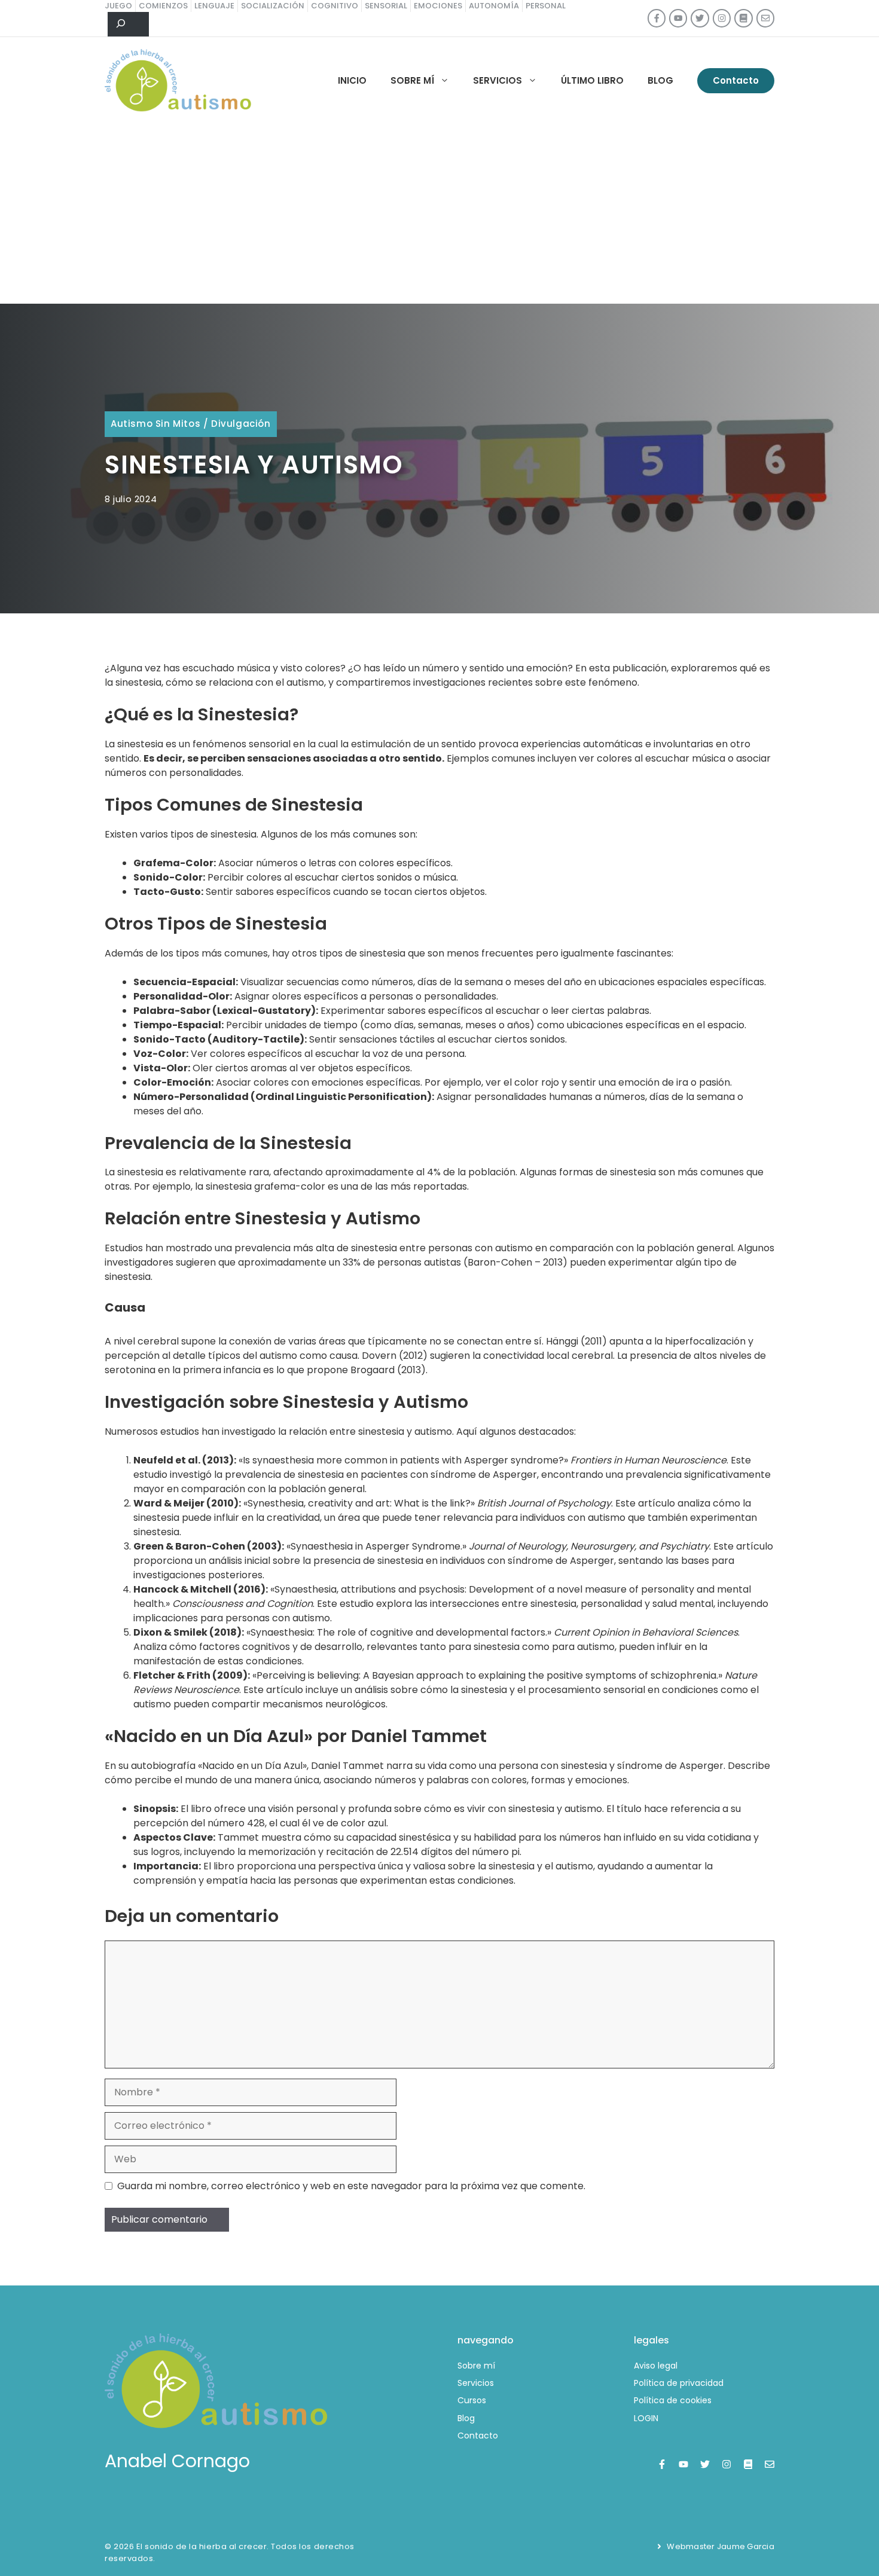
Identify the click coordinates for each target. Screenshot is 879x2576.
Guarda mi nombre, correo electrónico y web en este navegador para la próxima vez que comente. (351, 2186)
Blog (660, 80)
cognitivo (335, 6)
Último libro (592, 80)
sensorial (386, 6)
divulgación (241, 424)
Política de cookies (673, 2400)
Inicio (352, 80)
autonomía (494, 6)
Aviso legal (656, 2366)
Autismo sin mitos (155, 424)
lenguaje (214, 6)
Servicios (498, 80)
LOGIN (646, 2418)
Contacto (736, 80)
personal (546, 6)
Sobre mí (412, 80)
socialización (273, 6)
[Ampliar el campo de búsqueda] (128, 25)
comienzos (163, 6)
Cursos (472, 2400)
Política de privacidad (679, 2383)
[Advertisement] (439, 214)
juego (118, 6)
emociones (438, 6)
